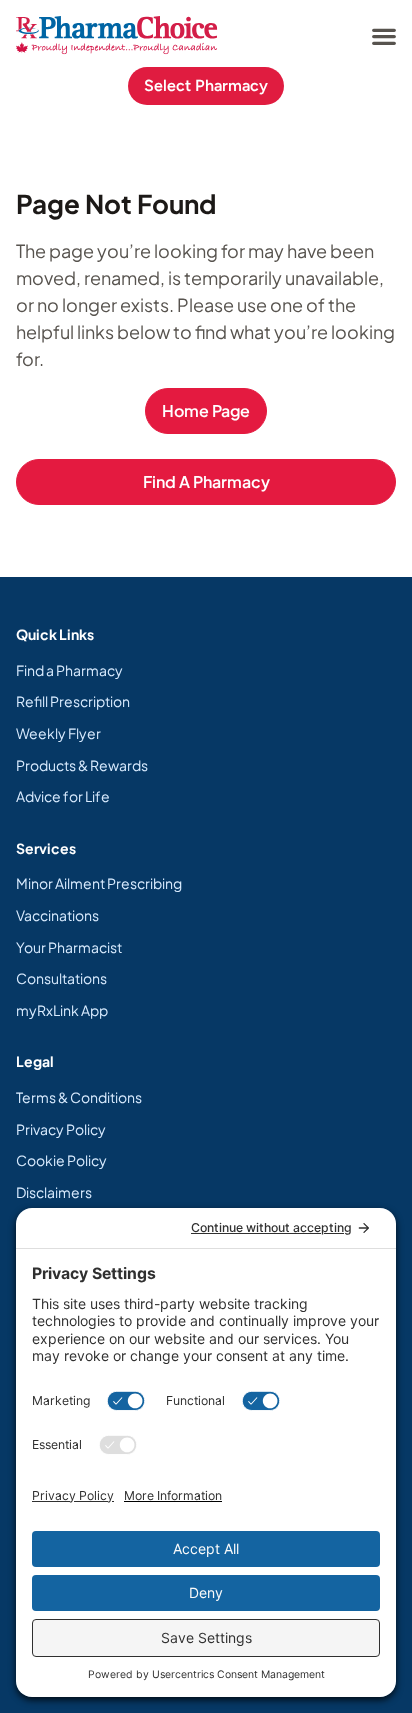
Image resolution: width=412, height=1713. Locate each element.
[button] (383, 35)
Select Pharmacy (206, 85)
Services (46, 848)
